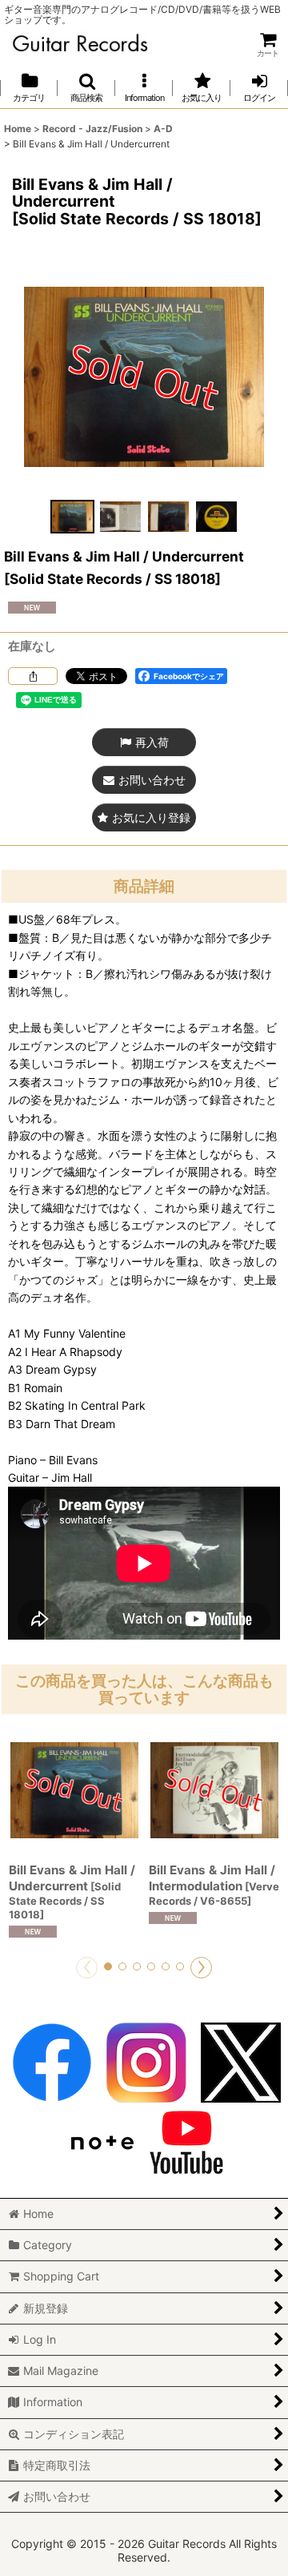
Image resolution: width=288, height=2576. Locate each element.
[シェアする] (33, 676)
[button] (86, 88)
